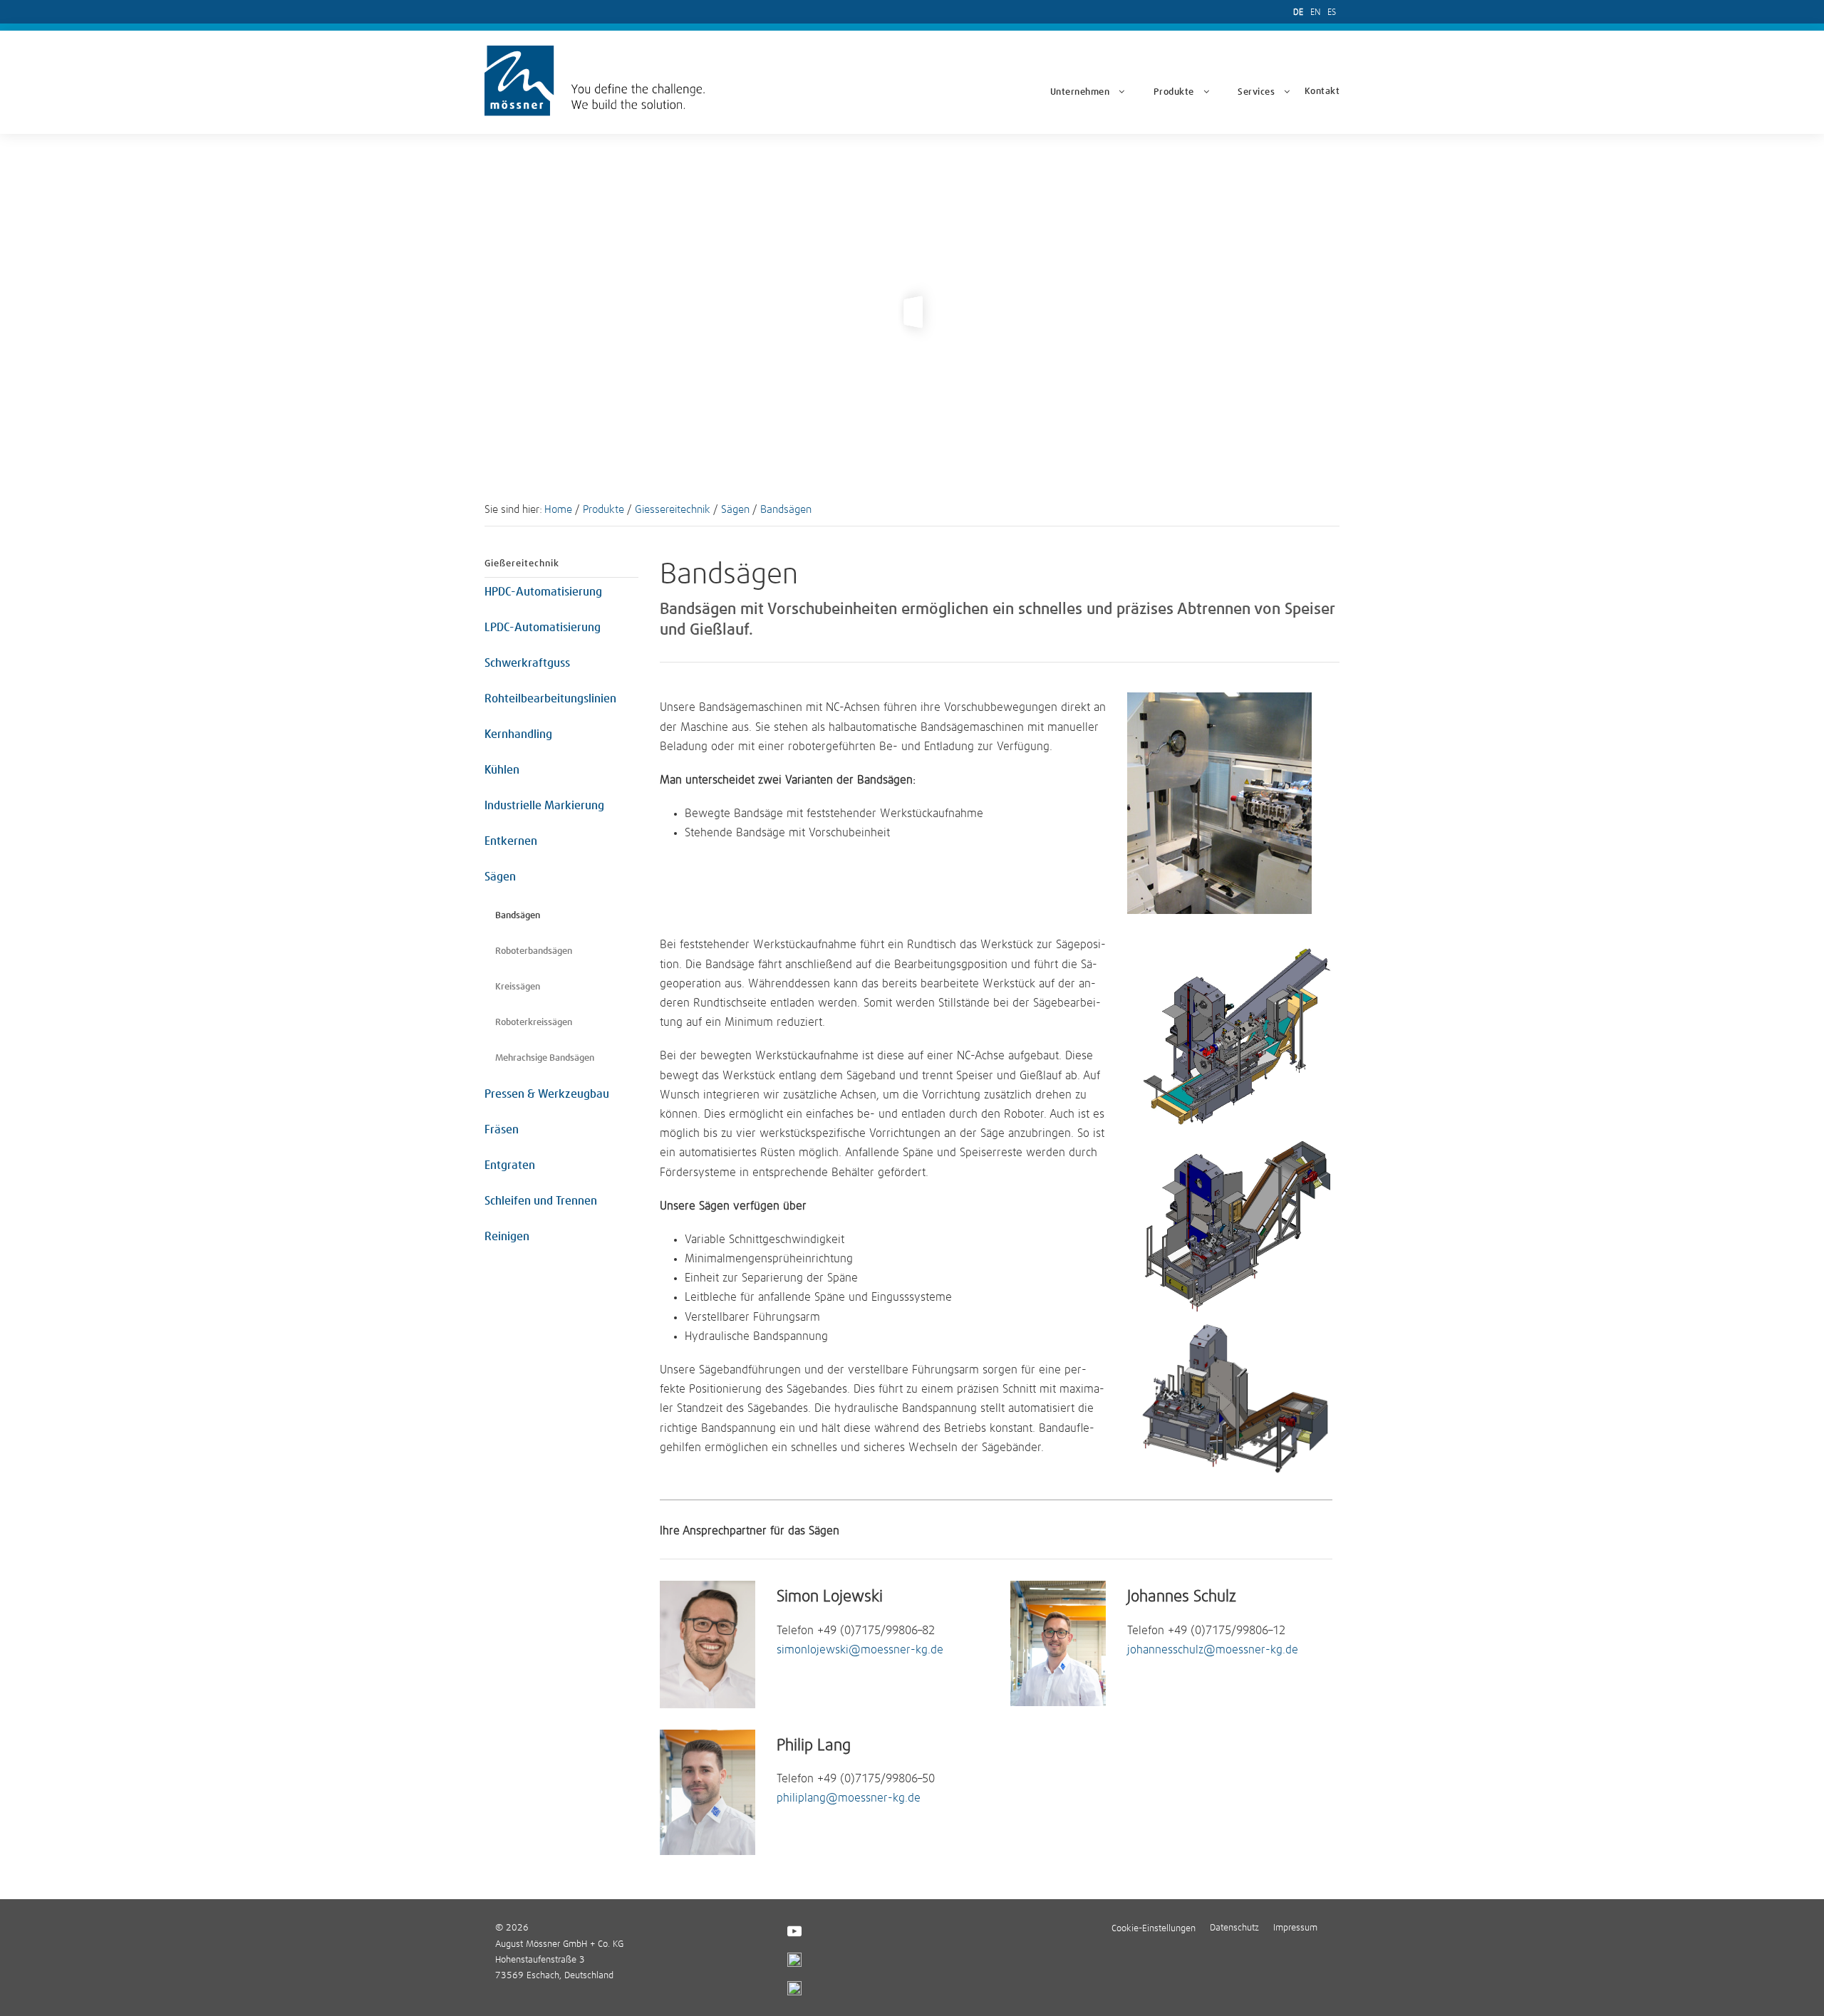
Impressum (1295, 1928)
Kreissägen (518, 987)
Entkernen (511, 841)
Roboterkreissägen (534, 1023)
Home (558, 510)
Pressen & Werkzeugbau (547, 1094)
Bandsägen (518, 916)
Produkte (1174, 92)
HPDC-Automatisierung (543, 592)
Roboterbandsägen (534, 951)
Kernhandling (518, 734)
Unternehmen (1080, 92)
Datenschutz (1234, 1928)
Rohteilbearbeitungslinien (550, 699)
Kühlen (502, 770)
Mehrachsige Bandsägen (545, 1058)
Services (1256, 92)
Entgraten (510, 1165)
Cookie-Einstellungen (1154, 1929)
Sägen (500, 877)
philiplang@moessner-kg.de (849, 1798)
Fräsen (502, 1130)
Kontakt (1322, 92)
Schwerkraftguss (527, 663)
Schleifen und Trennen (541, 1201)
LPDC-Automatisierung (543, 628)
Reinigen (507, 1237)
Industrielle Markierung (544, 806)
